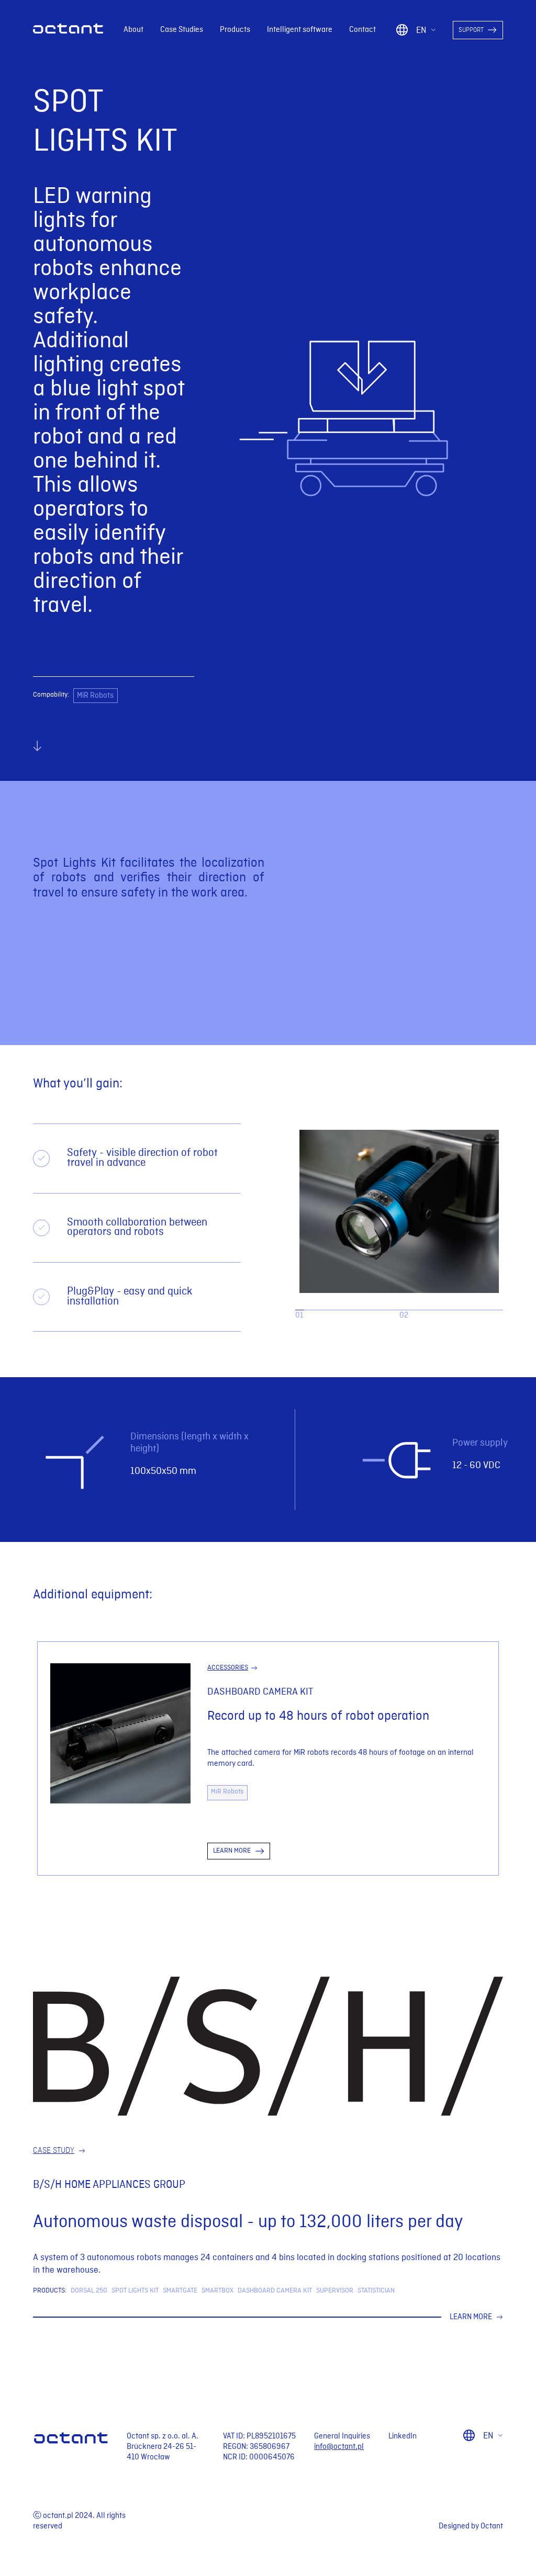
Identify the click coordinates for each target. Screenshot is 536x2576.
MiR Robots (95, 696)
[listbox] (399, 1211)
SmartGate (180, 2291)
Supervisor (335, 2291)
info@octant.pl (339, 2447)
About (133, 30)
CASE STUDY (54, 2151)
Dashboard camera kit (275, 2291)
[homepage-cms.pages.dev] (68, 31)
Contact (362, 30)
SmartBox (217, 2291)
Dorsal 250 (89, 2291)
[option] (399, 1211)
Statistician (376, 2291)
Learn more (471, 2317)
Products (235, 30)
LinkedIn (403, 2436)
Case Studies (182, 30)
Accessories (228, 1668)
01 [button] (299, 1315)
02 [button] (404, 1315)
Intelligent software (300, 30)
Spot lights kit (135, 2291)
